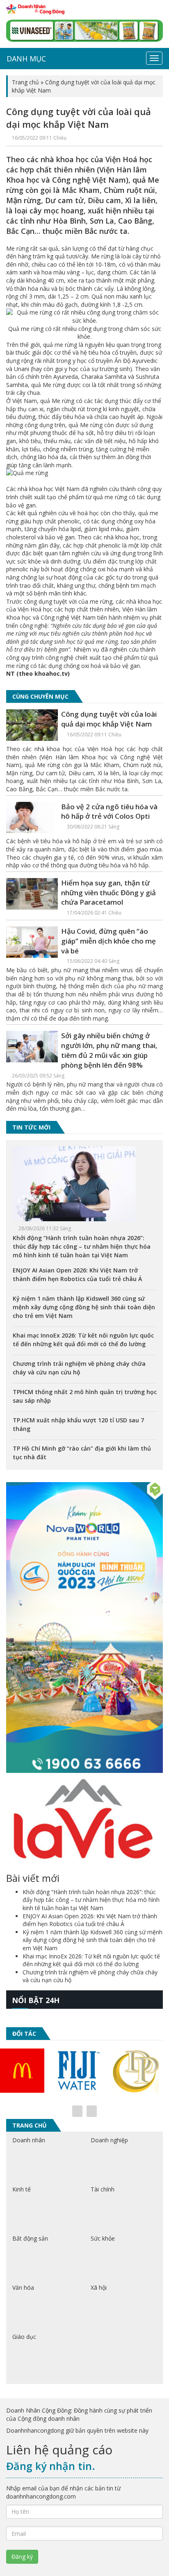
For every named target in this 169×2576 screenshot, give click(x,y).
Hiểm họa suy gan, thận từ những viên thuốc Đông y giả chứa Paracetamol (108, 893)
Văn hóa (23, 2287)
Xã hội (99, 2287)
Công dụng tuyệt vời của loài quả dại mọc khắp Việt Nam (109, 719)
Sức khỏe (103, 2238)
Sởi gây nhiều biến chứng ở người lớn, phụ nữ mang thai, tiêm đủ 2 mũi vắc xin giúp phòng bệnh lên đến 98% (109, 1050)
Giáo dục (24, 2337)
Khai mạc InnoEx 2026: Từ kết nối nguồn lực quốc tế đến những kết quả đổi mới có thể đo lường (91, 1960)
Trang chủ (25, 82)
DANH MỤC (26, 59)
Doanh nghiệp (109, 2140)
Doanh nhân (29, 2140)
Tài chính (103, 2189)
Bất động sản (30, 2238)
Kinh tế (22, 2189)
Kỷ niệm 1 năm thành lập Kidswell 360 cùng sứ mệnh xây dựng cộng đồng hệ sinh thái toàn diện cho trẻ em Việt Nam (84, 1307)
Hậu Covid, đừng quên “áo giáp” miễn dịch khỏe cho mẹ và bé (108, 941)
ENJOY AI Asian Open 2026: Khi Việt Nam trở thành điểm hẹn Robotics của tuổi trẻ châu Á (90, 1920)
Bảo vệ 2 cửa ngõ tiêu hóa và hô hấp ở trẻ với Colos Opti (109, 812)
